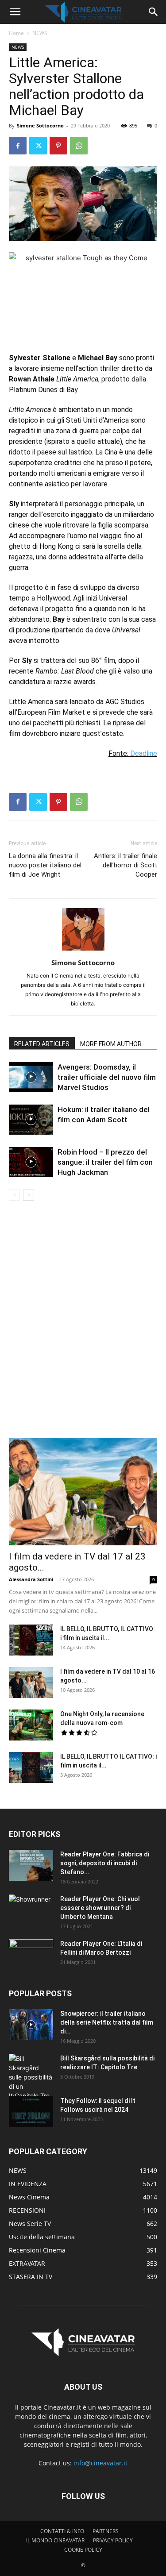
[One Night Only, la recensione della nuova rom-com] (31, 1725)
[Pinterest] (58, 146)
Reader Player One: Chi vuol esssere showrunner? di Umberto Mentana (100, 1908)
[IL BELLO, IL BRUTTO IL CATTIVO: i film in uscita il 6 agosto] (31, 1767)
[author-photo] (83, 950)
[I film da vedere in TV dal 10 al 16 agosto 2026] (31, 1683)
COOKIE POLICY (83, 2550)
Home (16, 33)
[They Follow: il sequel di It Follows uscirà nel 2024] (31, 2112)
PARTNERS (106, 2531)
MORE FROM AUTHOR (111, 1044)
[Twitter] (38, 146)
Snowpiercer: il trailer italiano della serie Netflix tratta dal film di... (107, 2022)
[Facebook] (18, 146)
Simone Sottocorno (40, 125)
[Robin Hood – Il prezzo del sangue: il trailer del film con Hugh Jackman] (31, 1162)
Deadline (144, 753)
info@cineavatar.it (100, 2463)
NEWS (40, 33)
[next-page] (29, 1195)
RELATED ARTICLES (42, 1044)
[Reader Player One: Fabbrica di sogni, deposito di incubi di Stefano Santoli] (31, 1865)
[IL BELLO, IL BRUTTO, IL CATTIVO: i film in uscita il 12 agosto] (31, 1640)
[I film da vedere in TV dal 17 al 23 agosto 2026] (83, 1492)
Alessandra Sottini (31, 1579)
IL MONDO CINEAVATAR (55, 2540)
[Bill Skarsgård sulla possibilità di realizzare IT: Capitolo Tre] (31, 2077)
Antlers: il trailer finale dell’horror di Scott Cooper (125, 865)
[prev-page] (14, 1195)
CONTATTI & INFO (62, 2531)
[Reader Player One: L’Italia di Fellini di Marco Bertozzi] (31, 1955)
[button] (15, 12)
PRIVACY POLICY (113, 2540)
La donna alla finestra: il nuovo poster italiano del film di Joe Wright (45, 865)
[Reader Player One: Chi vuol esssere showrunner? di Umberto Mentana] (31, 1910)
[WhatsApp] (79, 146)
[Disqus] (83, 1325)
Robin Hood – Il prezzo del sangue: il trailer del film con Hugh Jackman (105, 1162)
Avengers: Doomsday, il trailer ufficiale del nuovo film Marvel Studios (107, 1077)
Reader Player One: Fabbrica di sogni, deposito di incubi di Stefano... (105, 1863)
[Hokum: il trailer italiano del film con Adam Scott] (31, 1120)
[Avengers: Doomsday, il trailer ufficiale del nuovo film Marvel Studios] (31, 1077)
